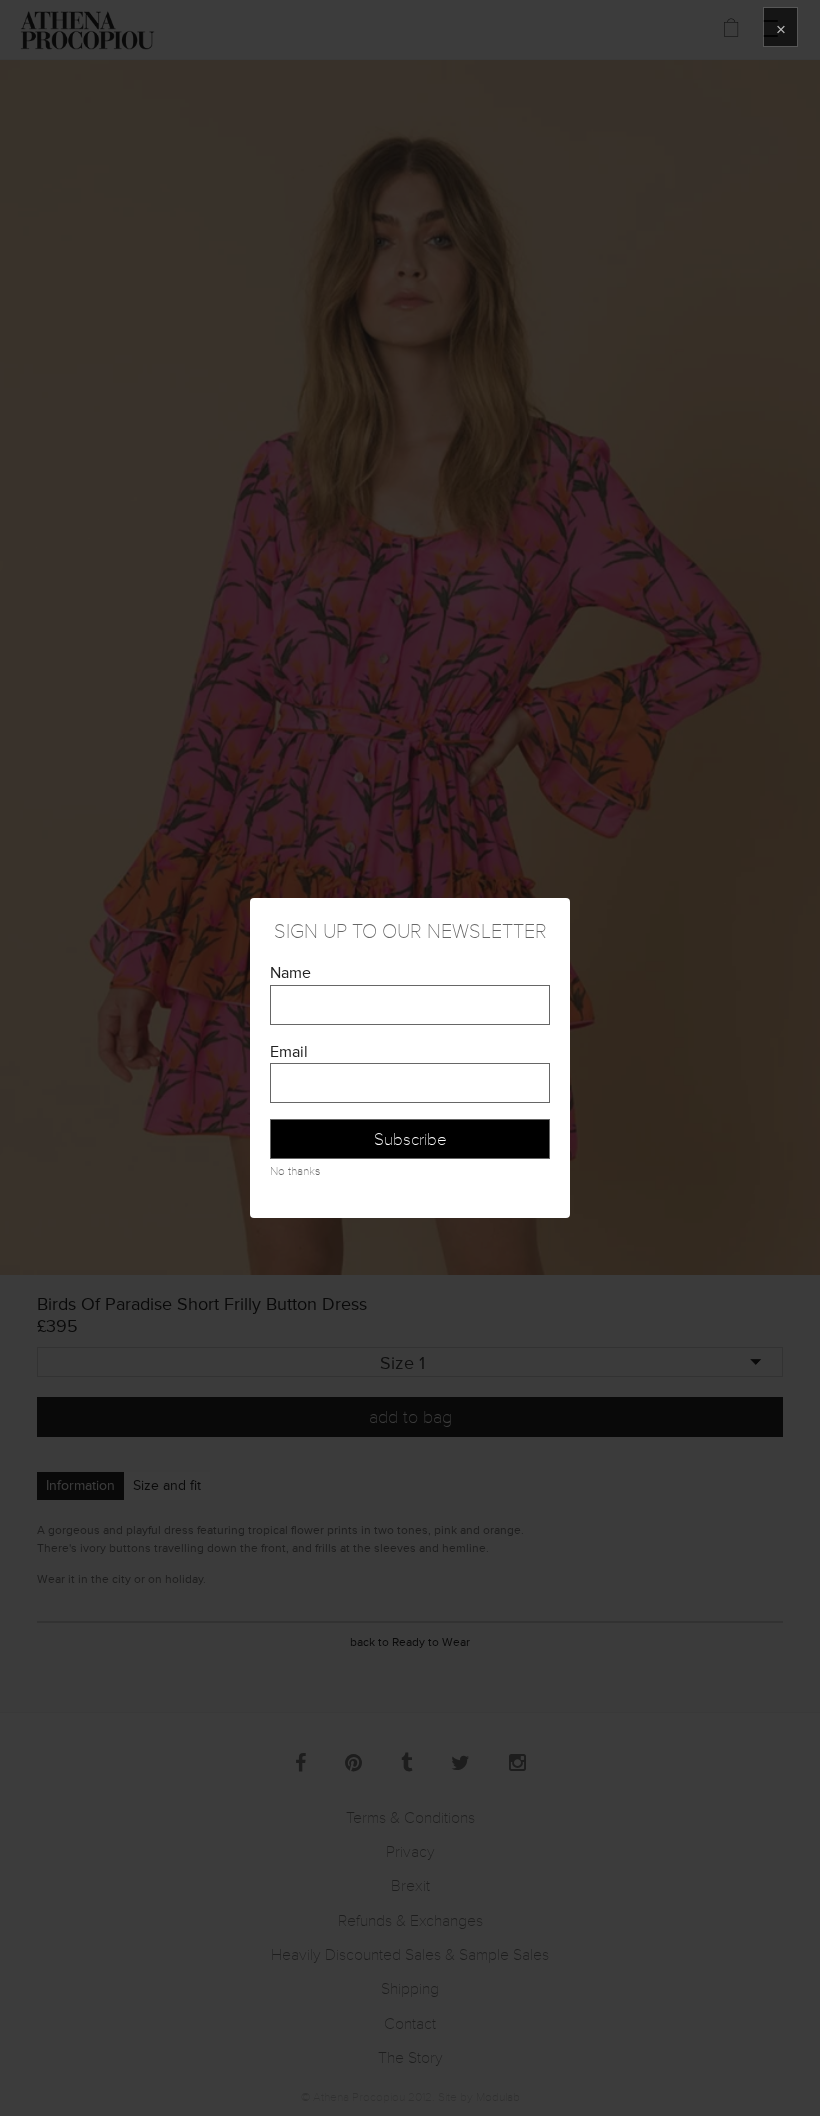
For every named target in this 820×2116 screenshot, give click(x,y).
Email (289, 1052)
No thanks (295, 1171)
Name (290, 973)
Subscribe (410, 1139)
